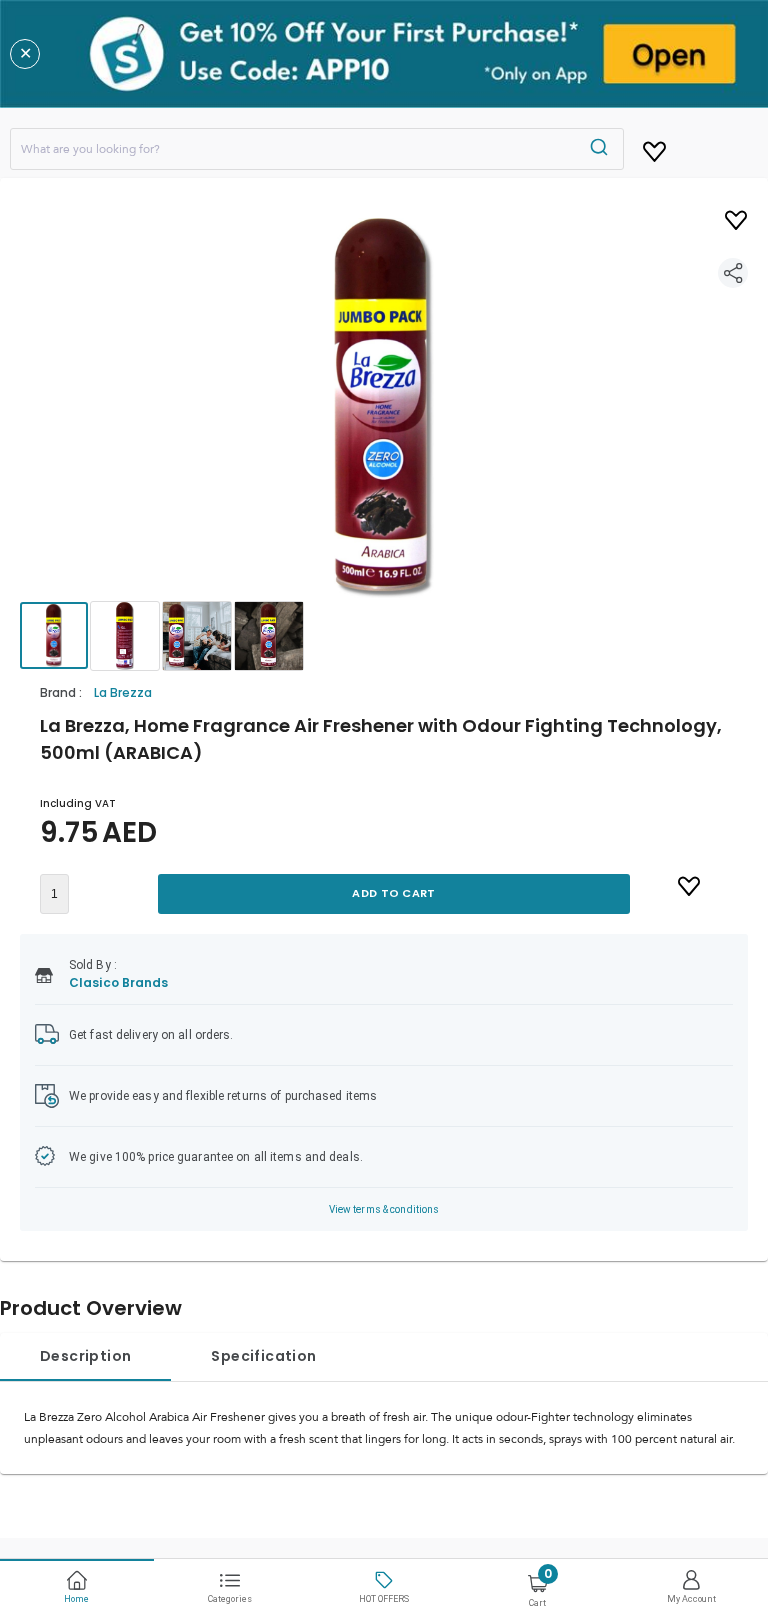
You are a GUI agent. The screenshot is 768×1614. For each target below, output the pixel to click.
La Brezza (123, 692)
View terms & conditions (384, 1209)
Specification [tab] (263, 1356)
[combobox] (317, 149)
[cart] (654, 148)
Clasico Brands (119, 982)
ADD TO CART (393, 893)
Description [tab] (85, 1356)
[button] (384, 408)
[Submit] (601, 149)
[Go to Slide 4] (269, 636)
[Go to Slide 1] (54, 635)
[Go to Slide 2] (125, 636)
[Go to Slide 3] (197, 636)
